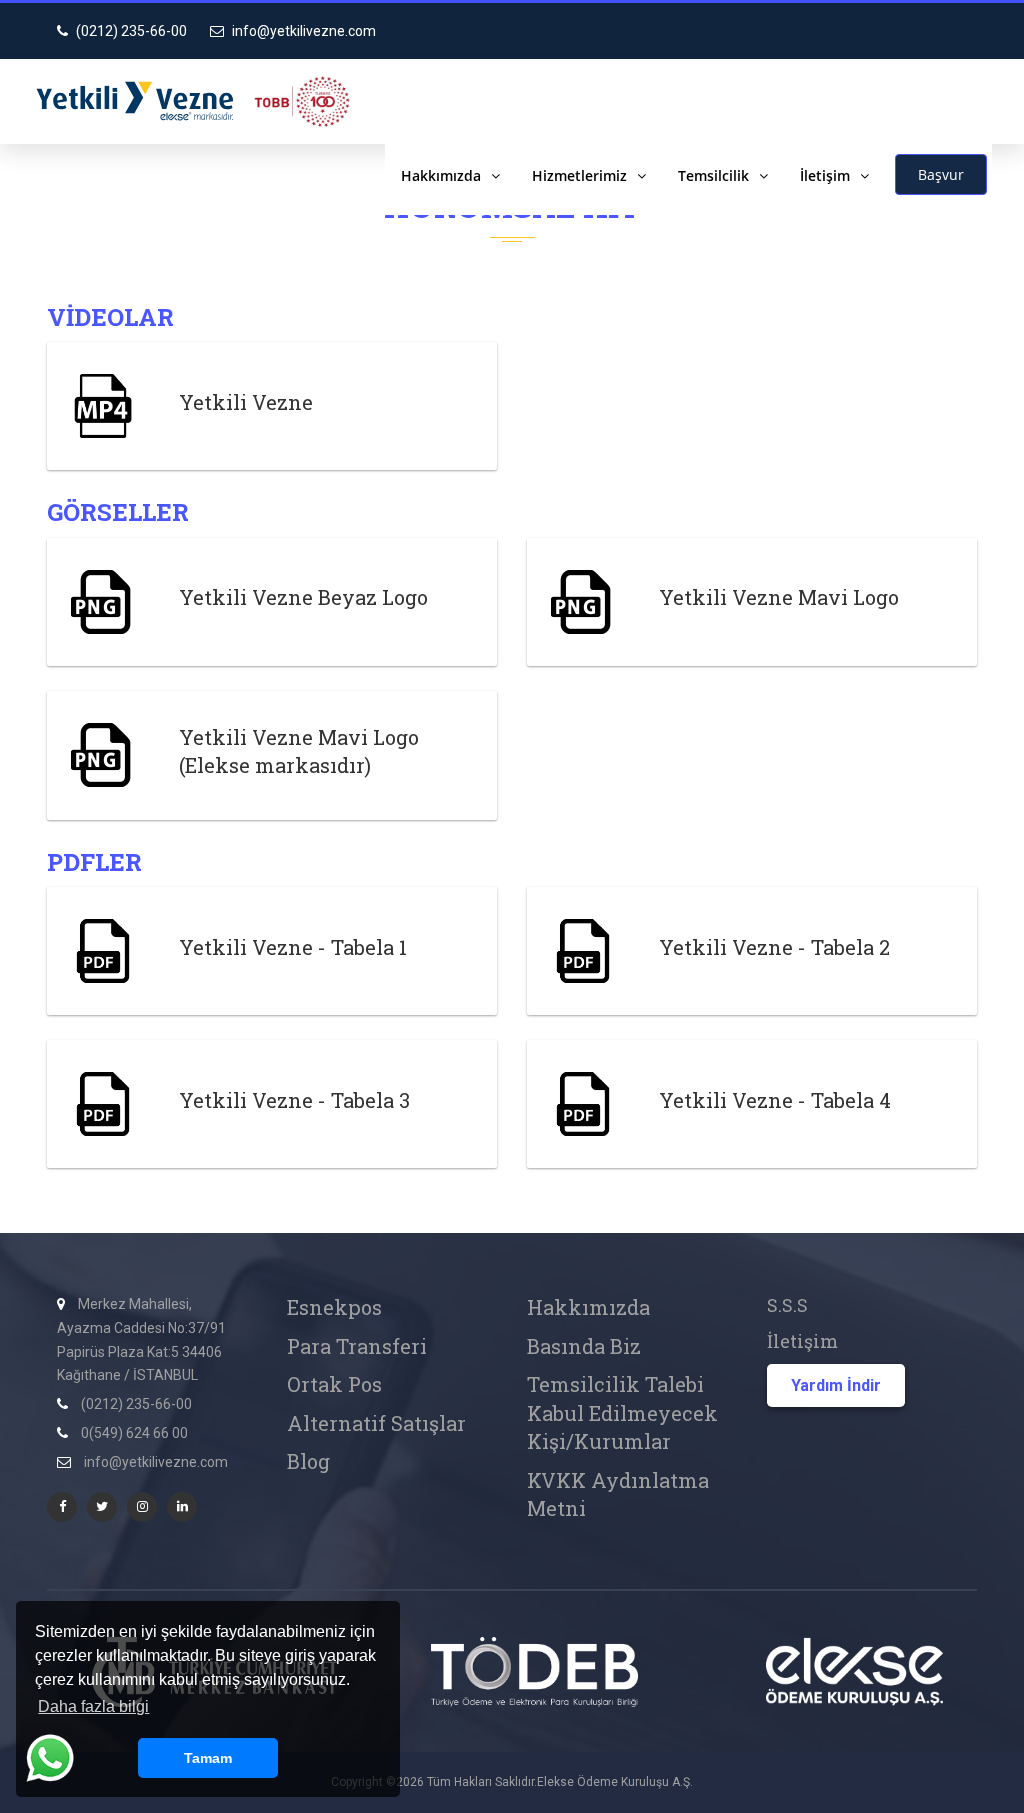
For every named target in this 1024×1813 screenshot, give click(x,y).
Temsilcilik (713, 175)
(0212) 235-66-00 (130, 31)
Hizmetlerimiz (579, 175)
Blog (308, 1461)
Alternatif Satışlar (376, 1423)
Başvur (941, 174)
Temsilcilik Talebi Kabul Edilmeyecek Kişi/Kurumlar (622, 1412)
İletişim (825, 175)
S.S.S (787, 1305)
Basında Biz (584, 1346)
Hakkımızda (441, 175)
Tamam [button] (208, 1758)
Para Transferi (357, 1346)
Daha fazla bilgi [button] (93, 1706)
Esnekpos (334, 1307)
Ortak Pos (334, 1384)
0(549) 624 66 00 (134, 1433)
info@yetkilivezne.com (304, 31)
